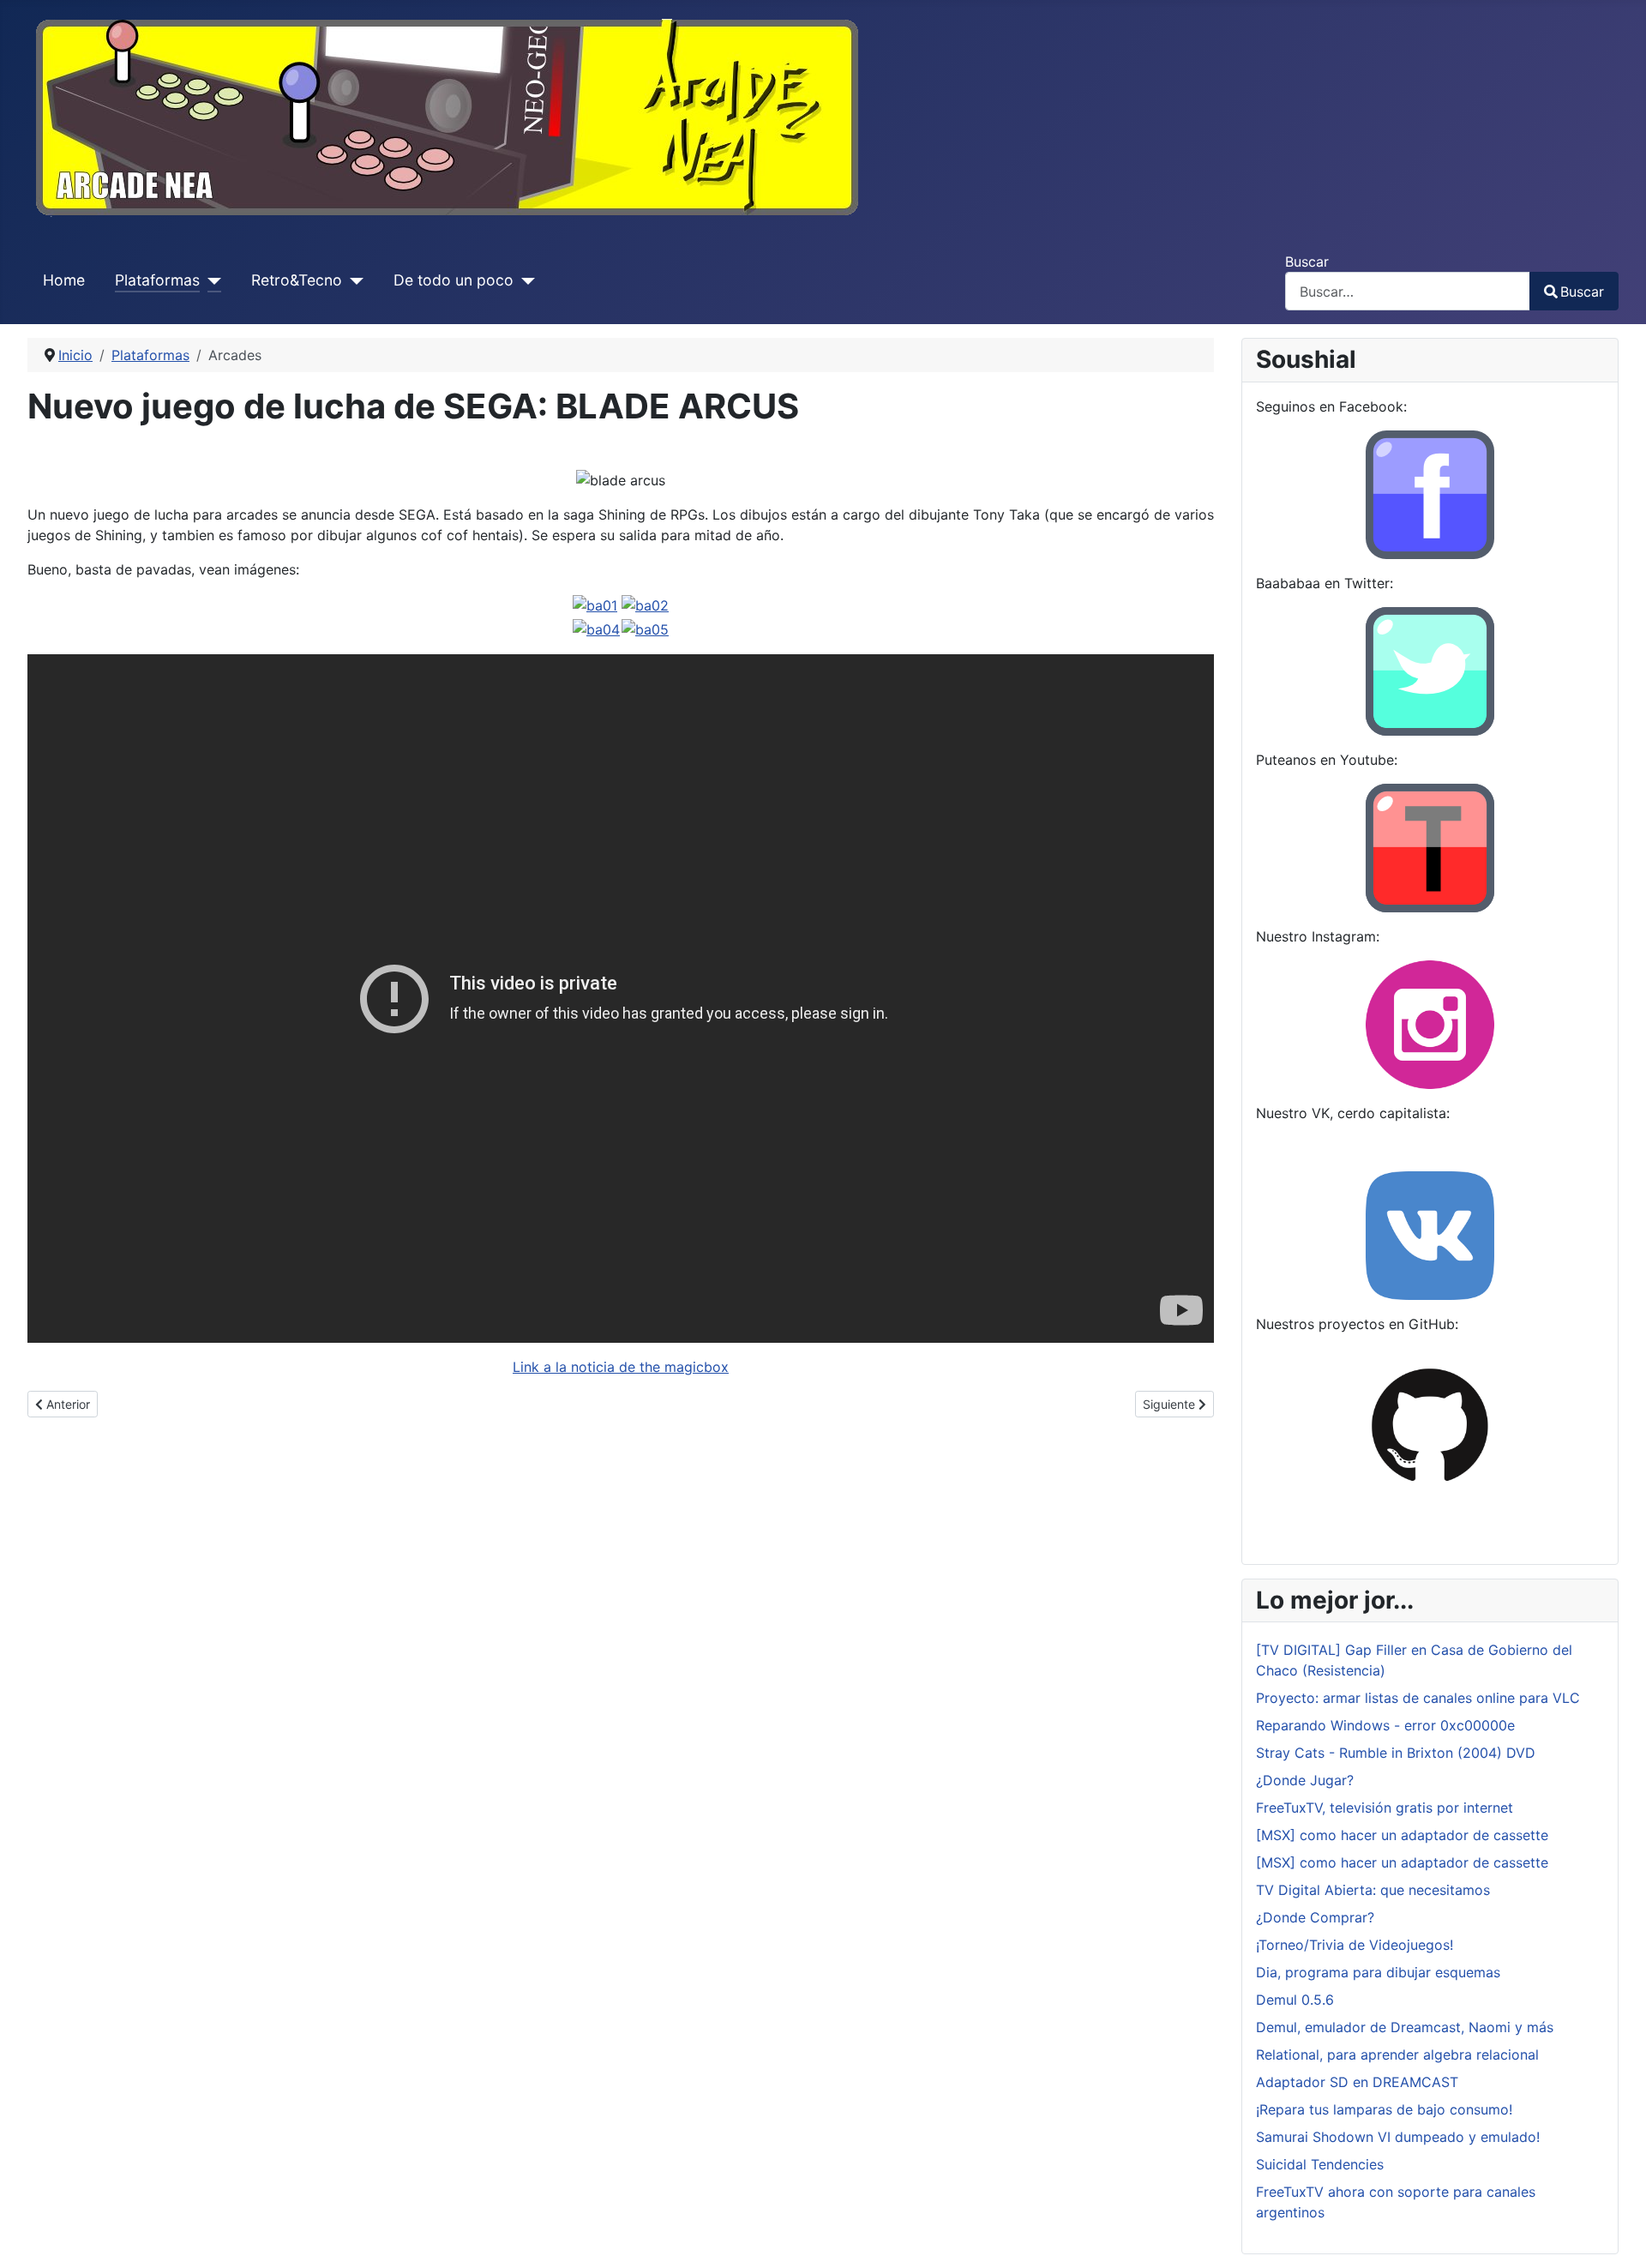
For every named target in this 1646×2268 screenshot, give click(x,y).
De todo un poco (454, 280)
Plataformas (157, 280)
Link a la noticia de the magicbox (621, 1367)
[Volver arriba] (1616, 2236)
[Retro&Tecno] (353, 280)
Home (64, 280)
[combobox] (1408, 291)
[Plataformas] (210, 280)
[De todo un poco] (524, 280)
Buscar (1307, 262)
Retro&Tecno (297, 280)
